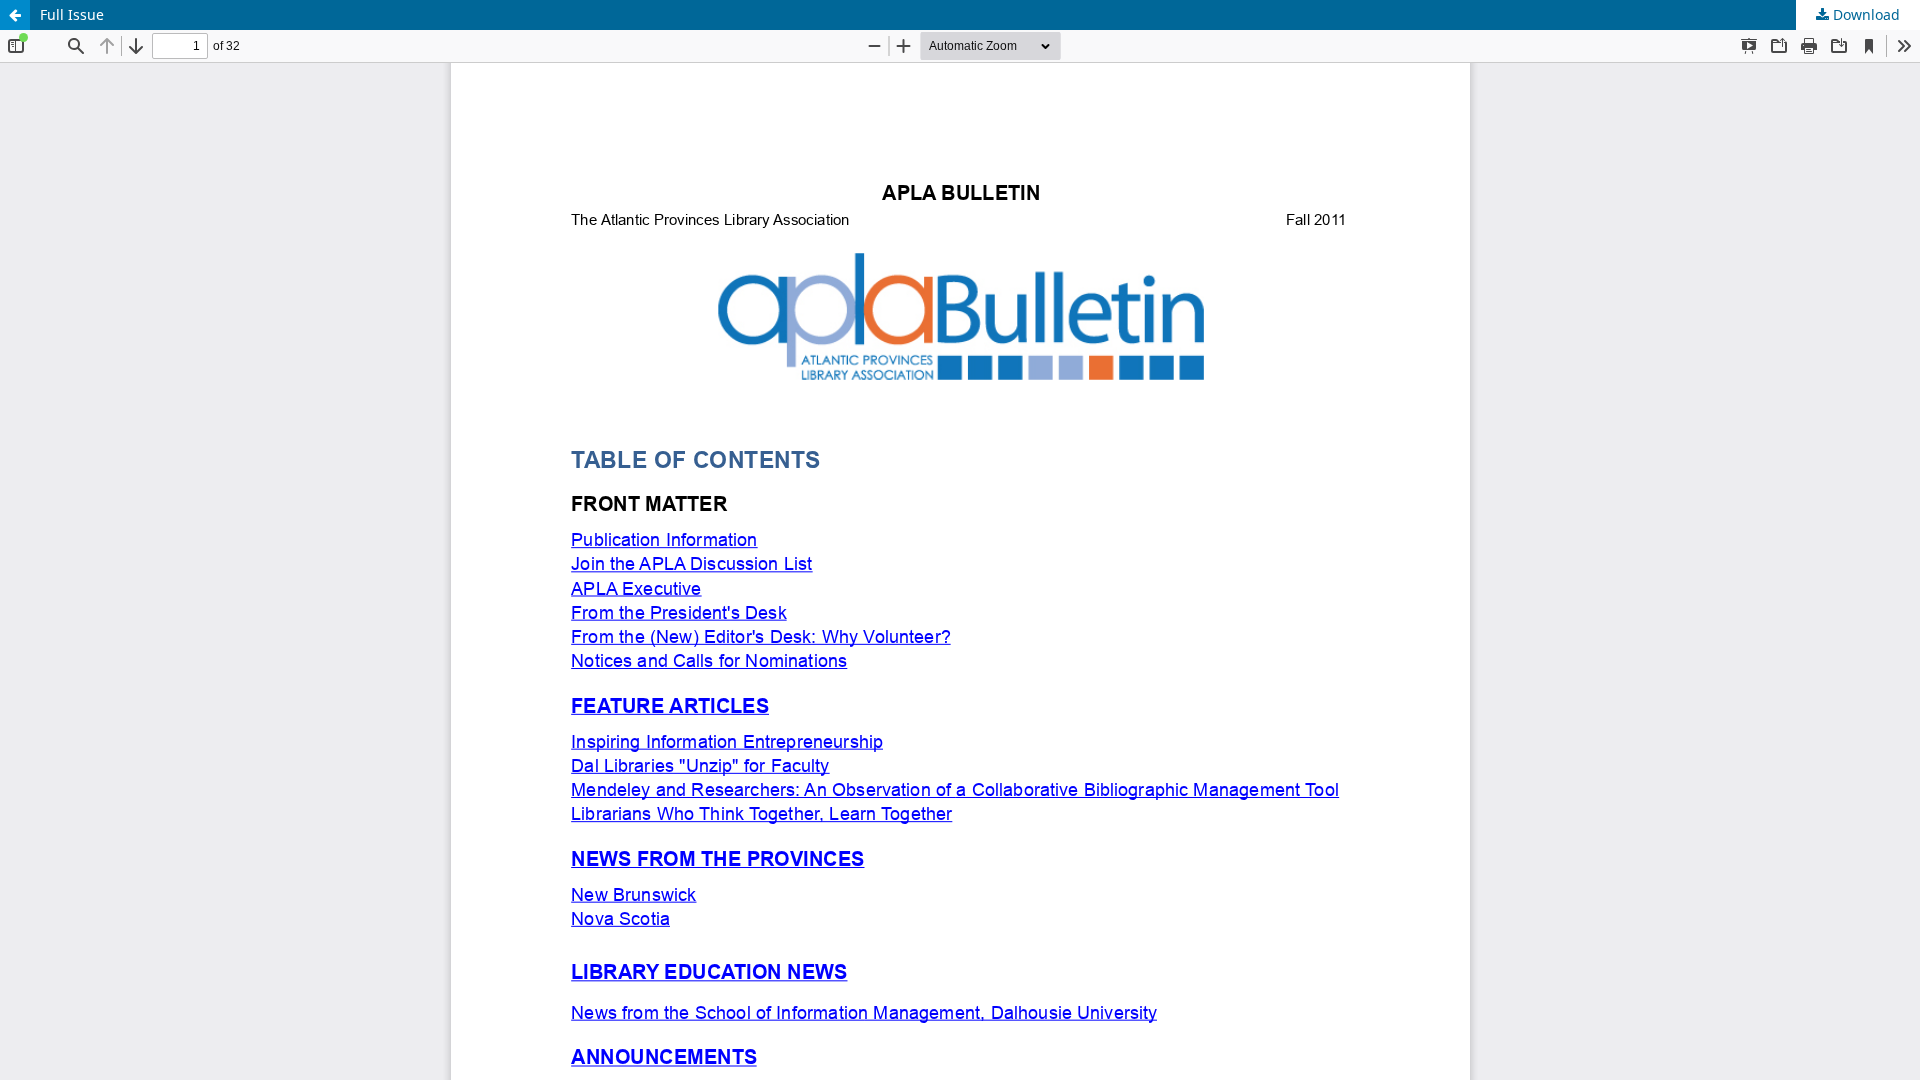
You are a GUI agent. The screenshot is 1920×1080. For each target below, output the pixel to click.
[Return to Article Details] (15, 15)
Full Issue (72, 14)
